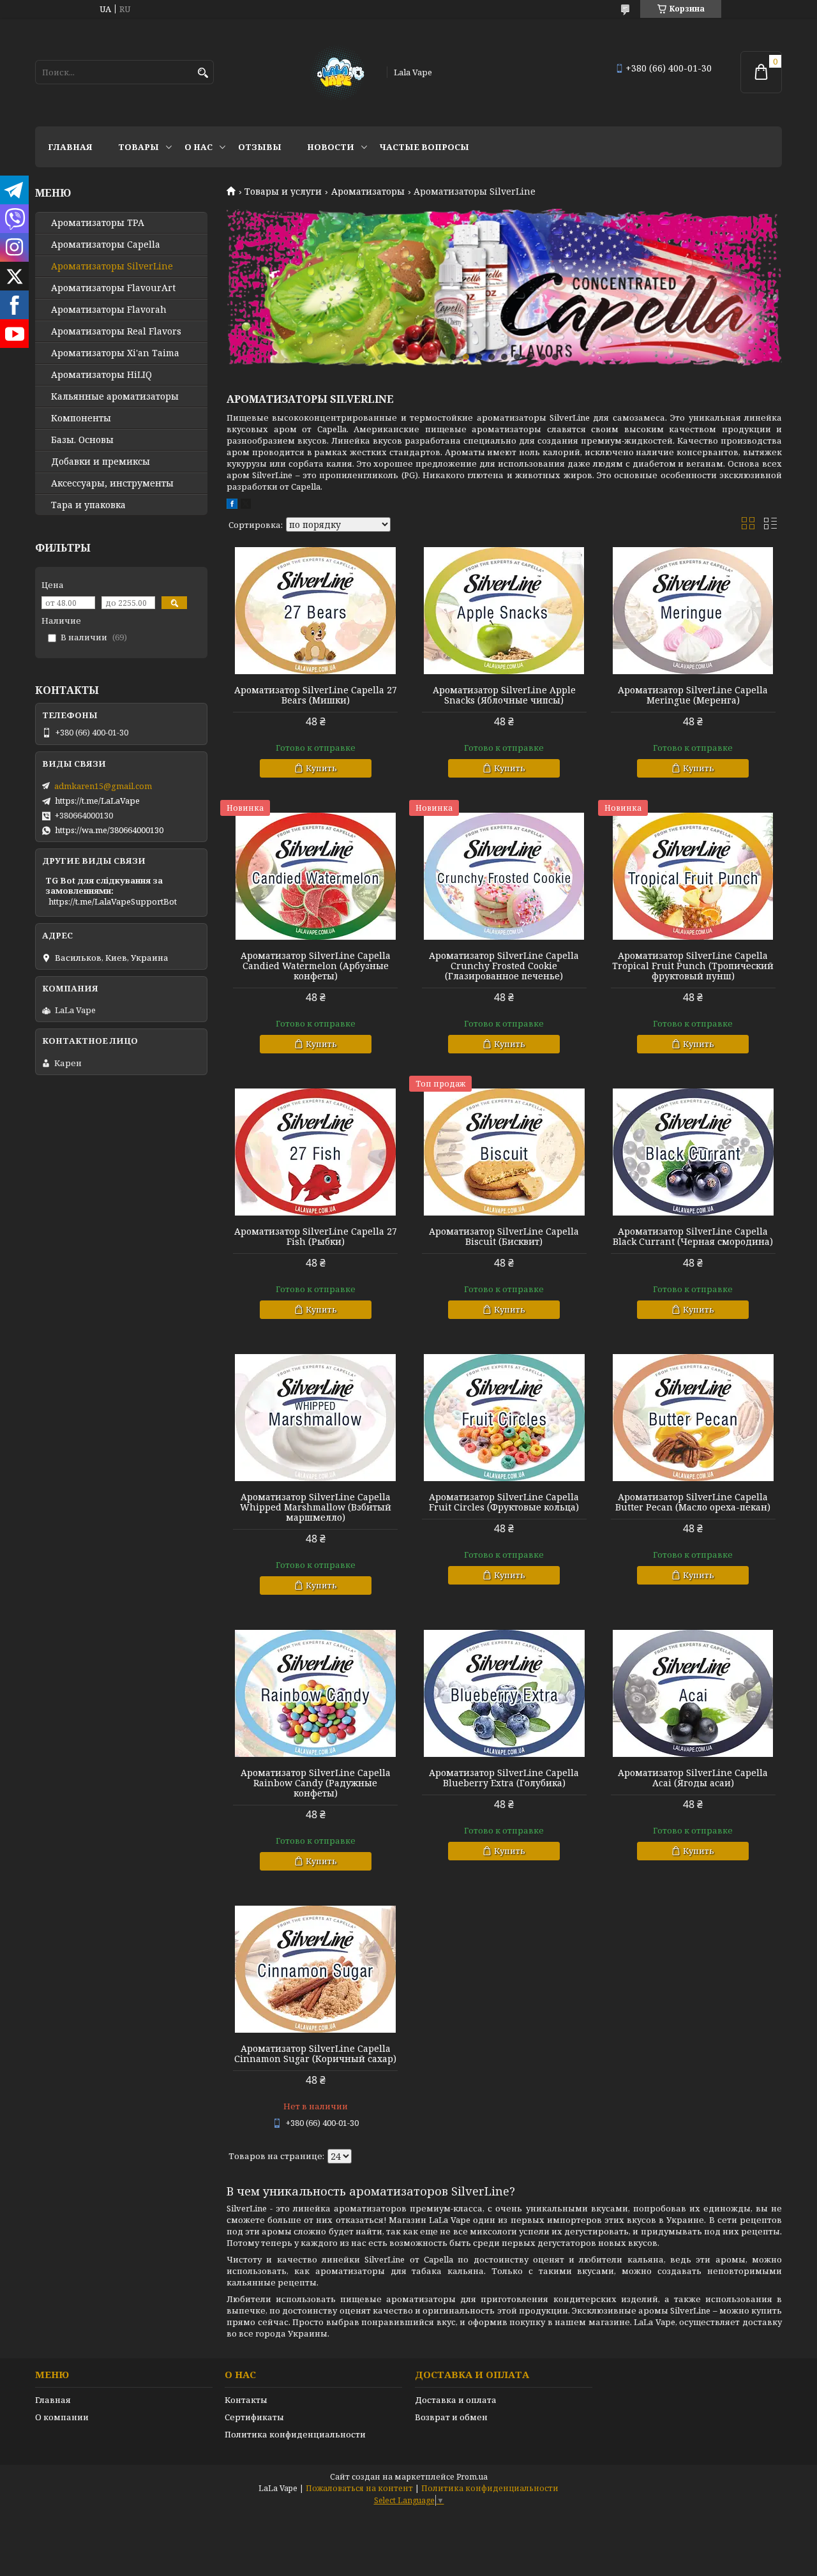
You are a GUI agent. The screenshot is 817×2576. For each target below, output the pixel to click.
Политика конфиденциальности (295, 2434)
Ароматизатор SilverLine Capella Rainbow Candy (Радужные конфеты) (316, 1783)
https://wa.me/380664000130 (109, 830)
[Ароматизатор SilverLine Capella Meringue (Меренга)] (693, 611)
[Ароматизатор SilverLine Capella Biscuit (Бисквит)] (504, 1152)
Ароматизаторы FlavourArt (113, 288)
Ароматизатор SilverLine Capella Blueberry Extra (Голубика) (504, 1778)
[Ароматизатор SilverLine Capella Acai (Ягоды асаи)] (693, 1694)
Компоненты (81, 418)
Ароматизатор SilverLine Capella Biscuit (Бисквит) (504, 1237)
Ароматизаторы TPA (98, 223)
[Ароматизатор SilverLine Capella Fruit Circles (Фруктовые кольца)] (504, 1418)
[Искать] (203, 73)
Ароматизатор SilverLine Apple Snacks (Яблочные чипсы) (504, 695)
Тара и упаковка (88, 505)
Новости (331, 147)
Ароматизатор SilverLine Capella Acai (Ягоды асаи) (693, 1778)
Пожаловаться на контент (359, 2488)
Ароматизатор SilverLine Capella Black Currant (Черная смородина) (693, 1237)
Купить (321, 768)
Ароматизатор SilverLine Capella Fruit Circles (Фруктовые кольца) (504, 1502)
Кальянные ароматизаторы (115, 396)
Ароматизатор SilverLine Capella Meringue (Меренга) (693, 695)
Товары (139, 147)
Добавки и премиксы (101, 462)
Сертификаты (254, 2417)
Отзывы (260, 147)
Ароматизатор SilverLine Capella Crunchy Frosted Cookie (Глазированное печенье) (504, 966)
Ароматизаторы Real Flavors (116, 331)
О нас (199, 147)
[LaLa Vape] (337, 72)
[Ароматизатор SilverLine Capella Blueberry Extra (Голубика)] (504, 1694)
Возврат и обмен (451, 2417)
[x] (246, 506)
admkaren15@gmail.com (103, 786)
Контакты (246, 2400)
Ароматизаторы (368, 192)
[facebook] (232, 506)
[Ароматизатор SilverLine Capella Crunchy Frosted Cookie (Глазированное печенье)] (504, 877)
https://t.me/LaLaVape (97, 801)
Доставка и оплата (456, 2400)
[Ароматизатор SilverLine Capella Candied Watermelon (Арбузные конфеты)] (315, 877)
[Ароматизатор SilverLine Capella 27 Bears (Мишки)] (315, 611)
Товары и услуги (283, 192)
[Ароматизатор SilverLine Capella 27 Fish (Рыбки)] (315, 1152)
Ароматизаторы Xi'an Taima (115, 353)
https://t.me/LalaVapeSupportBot (113, 901)
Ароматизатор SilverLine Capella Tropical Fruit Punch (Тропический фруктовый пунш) (693, 966)
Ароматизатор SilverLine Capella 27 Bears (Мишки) (316, 695)
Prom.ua (472, 2477)
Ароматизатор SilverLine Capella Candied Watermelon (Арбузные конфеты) (316, 966)
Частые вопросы (424, 147)
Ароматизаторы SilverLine (112, 266)
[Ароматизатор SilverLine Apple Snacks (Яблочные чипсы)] (504, 611)
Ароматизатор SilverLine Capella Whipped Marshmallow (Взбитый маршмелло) (316, 1507)
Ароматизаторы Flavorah (109, 310)
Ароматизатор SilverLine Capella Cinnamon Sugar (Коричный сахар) (315, 2054)
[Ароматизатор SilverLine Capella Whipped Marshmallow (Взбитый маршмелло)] (315, 1418)
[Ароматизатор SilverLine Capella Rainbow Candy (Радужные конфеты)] (315, 1694)
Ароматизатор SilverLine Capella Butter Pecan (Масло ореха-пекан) (693, 1502)
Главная (70, 147)
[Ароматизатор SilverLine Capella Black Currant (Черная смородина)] (693, 1152)
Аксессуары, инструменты (112, 483)
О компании (62, 2417)
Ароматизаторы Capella (106, 245)
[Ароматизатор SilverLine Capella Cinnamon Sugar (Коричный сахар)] (315, 1970)
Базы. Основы (82, 440)
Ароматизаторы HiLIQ (101, 375)
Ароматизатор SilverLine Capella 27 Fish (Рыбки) (316, 1237)
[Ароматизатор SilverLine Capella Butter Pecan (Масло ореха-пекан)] (693, 1418)
